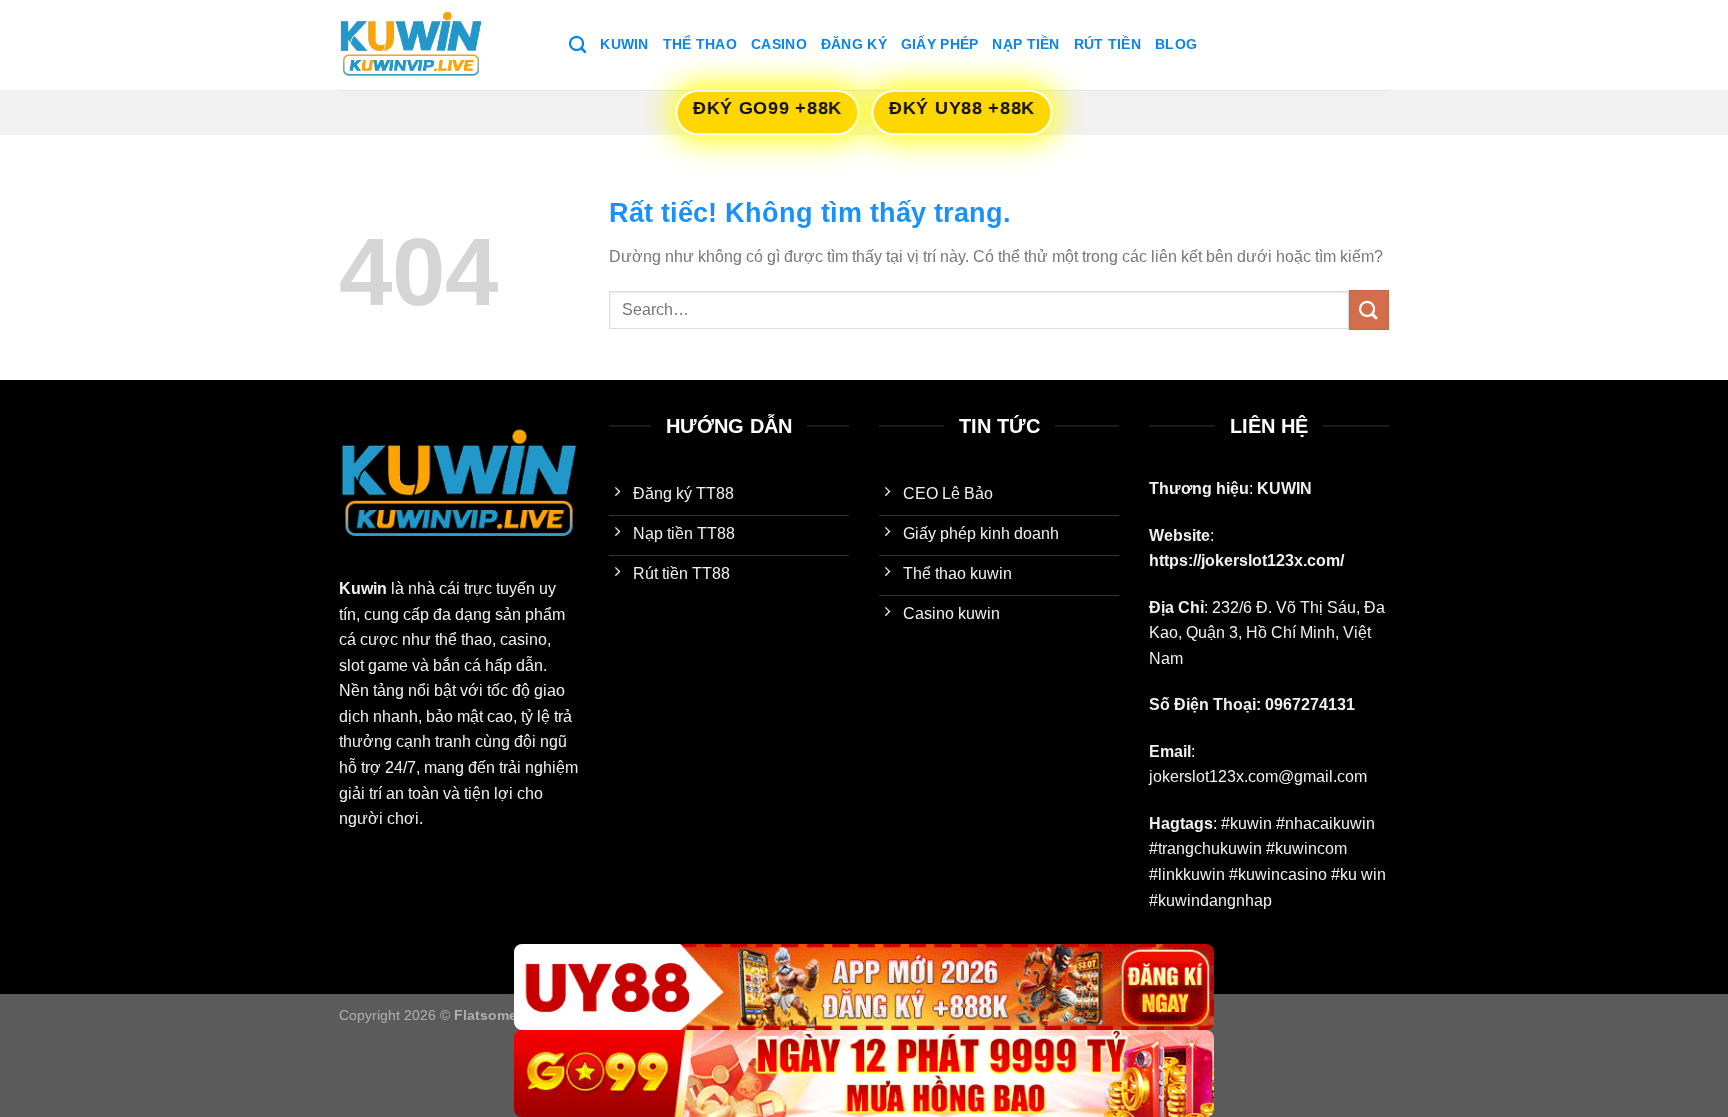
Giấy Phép (940, 44)
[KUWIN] (439, 45)
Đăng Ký (854, 44)
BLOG (1176, 44)
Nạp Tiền (1025, 44)
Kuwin (624, 44)
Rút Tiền (1107, 44)
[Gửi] (1369, 309)
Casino (779, 44)
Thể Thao (700, 44)
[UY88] (864, 987)
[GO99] (864, 1073)
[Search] (577, 45)
